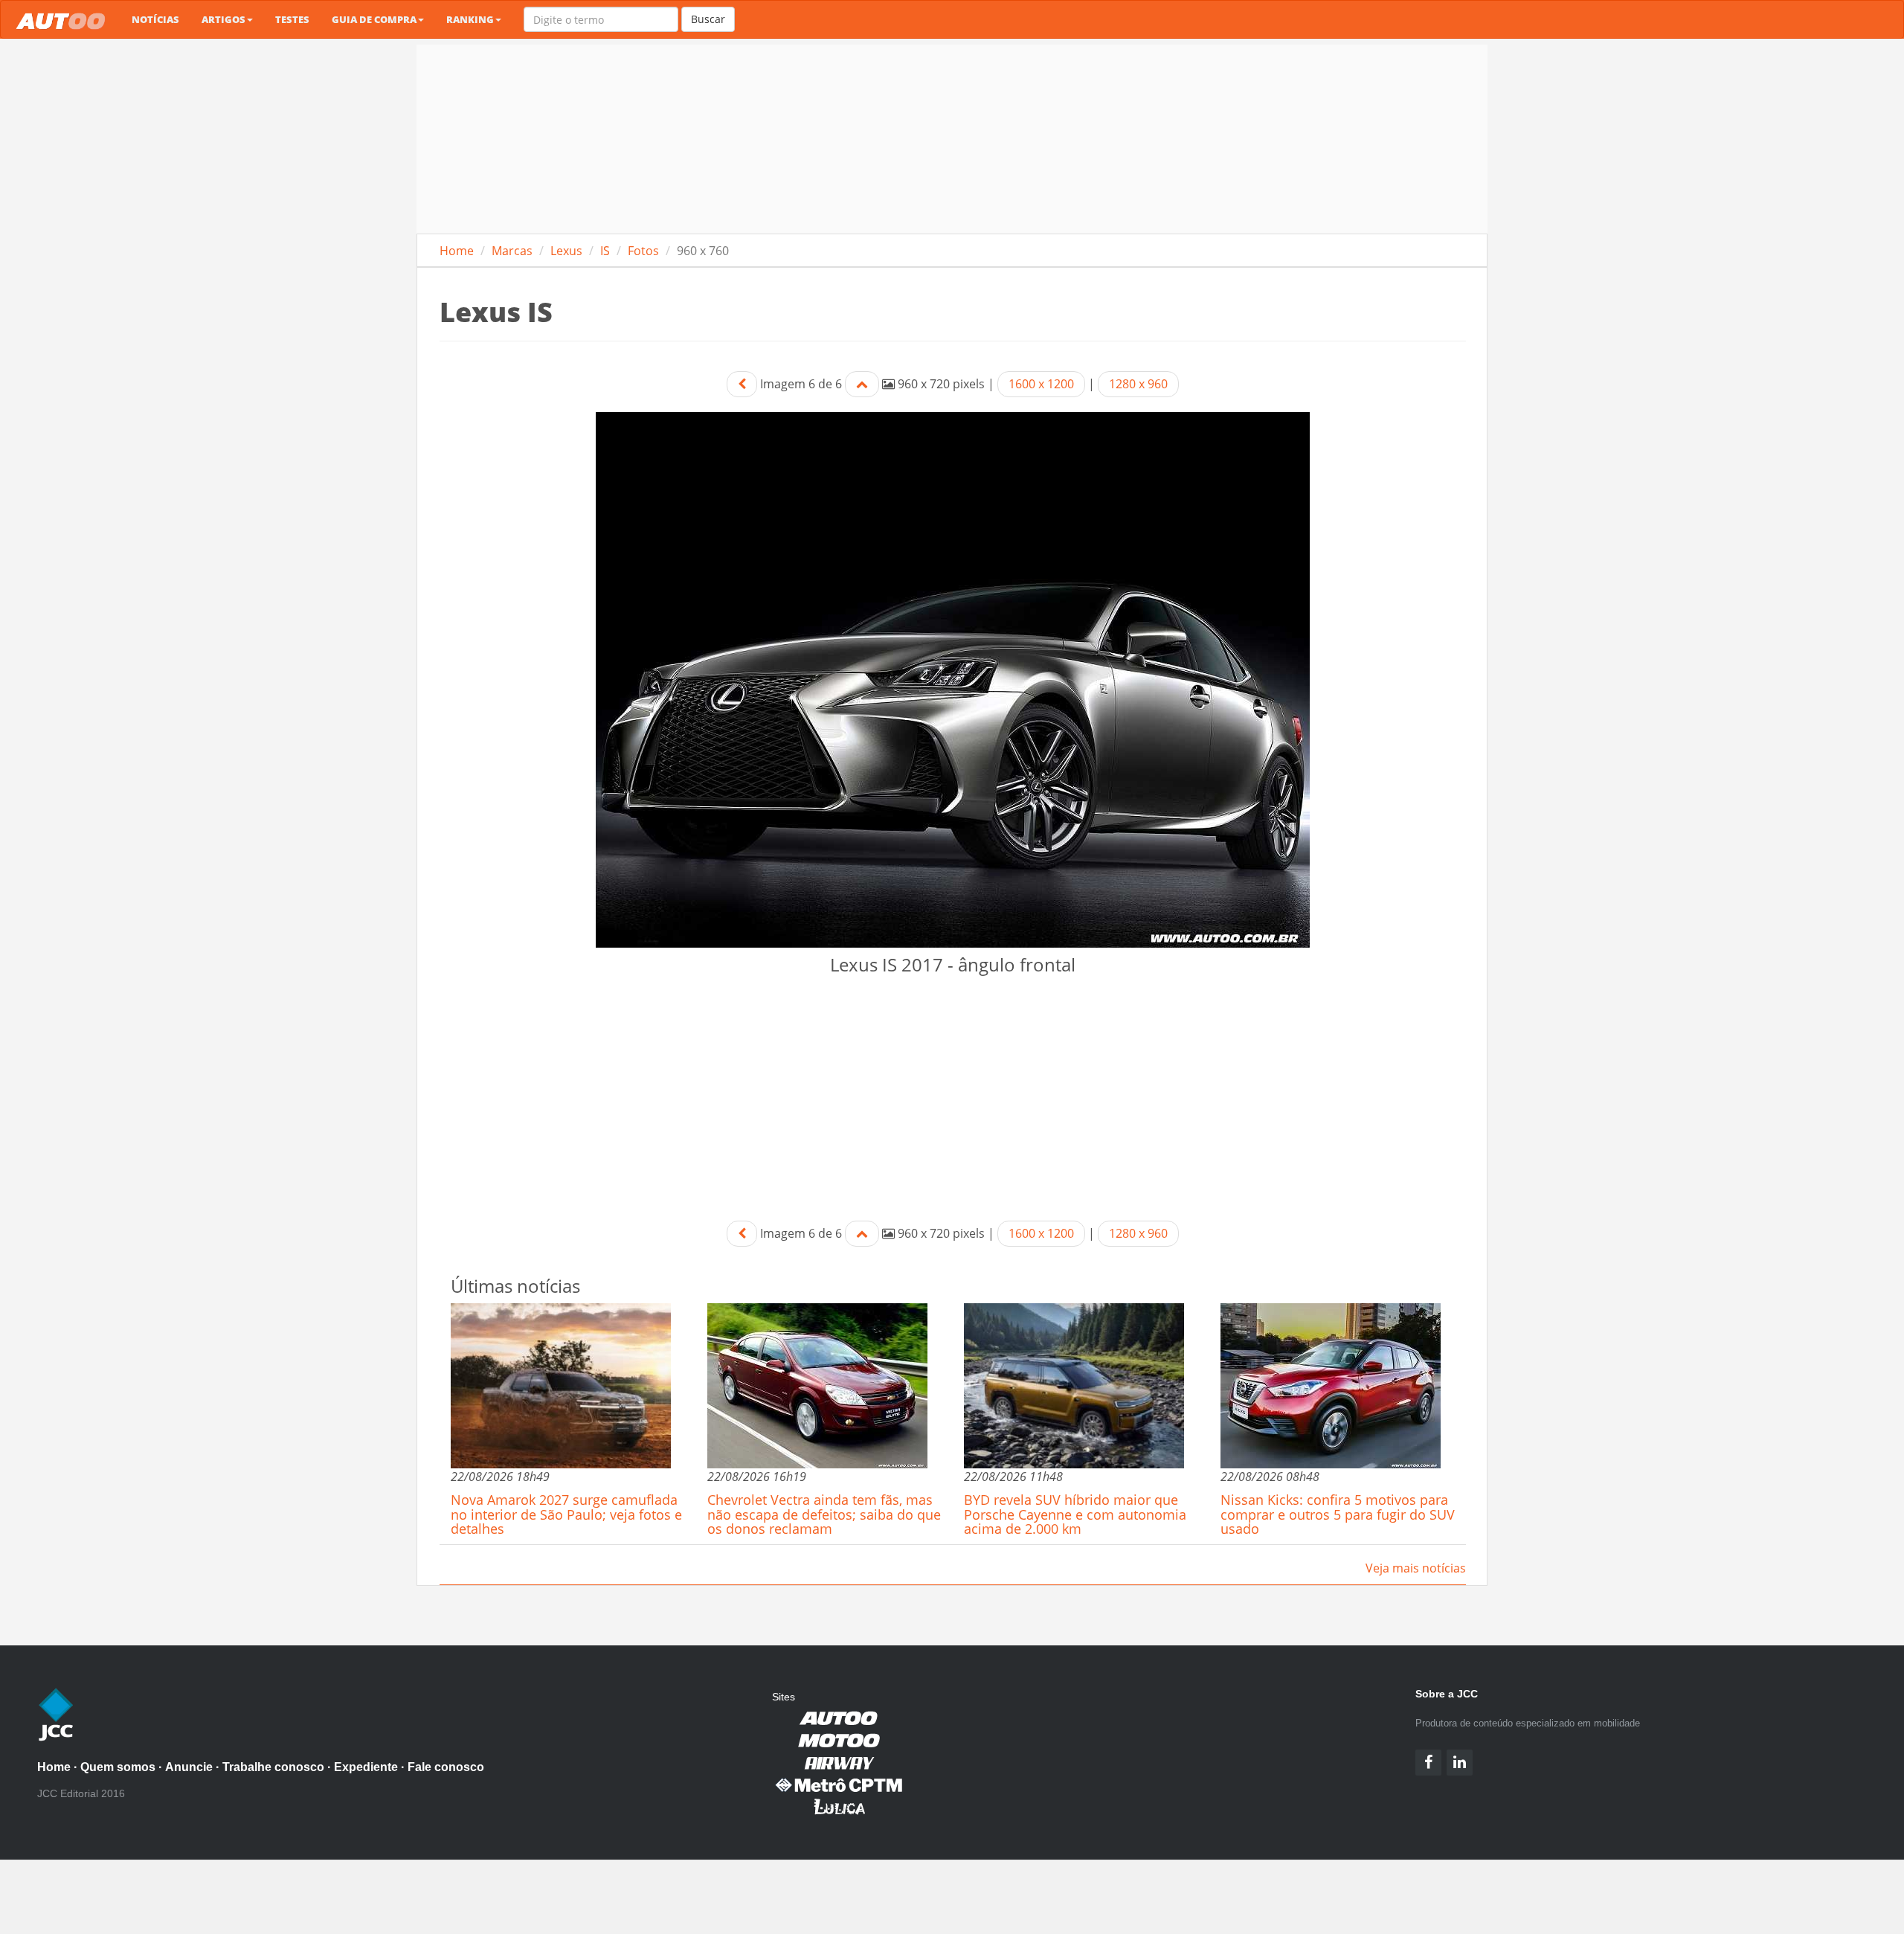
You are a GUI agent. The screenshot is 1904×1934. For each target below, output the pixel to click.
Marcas (512, 251)
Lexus (566, 251)
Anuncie (189, 1767)
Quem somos (118, 1767)
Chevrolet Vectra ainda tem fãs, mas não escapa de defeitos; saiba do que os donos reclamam (824, 1514)
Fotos (643, 251)
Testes (292, 19)
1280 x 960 (1138, 384)
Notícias (155, 19)
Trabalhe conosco (273, 1767)
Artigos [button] (223, 19)
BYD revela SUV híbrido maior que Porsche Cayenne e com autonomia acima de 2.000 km (1075, 1514)
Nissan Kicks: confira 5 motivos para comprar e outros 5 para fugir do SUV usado (1338, 1514)
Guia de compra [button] (374, 19)
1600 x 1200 (1041, 384)
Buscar (708, 19)
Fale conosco (446, 1767)
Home (457, 251)
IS (605, 251)
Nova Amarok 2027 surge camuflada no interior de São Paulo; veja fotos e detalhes (566, 1514)
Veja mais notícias (1416, 1568)
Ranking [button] (470, 19)
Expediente (366, 1767)
